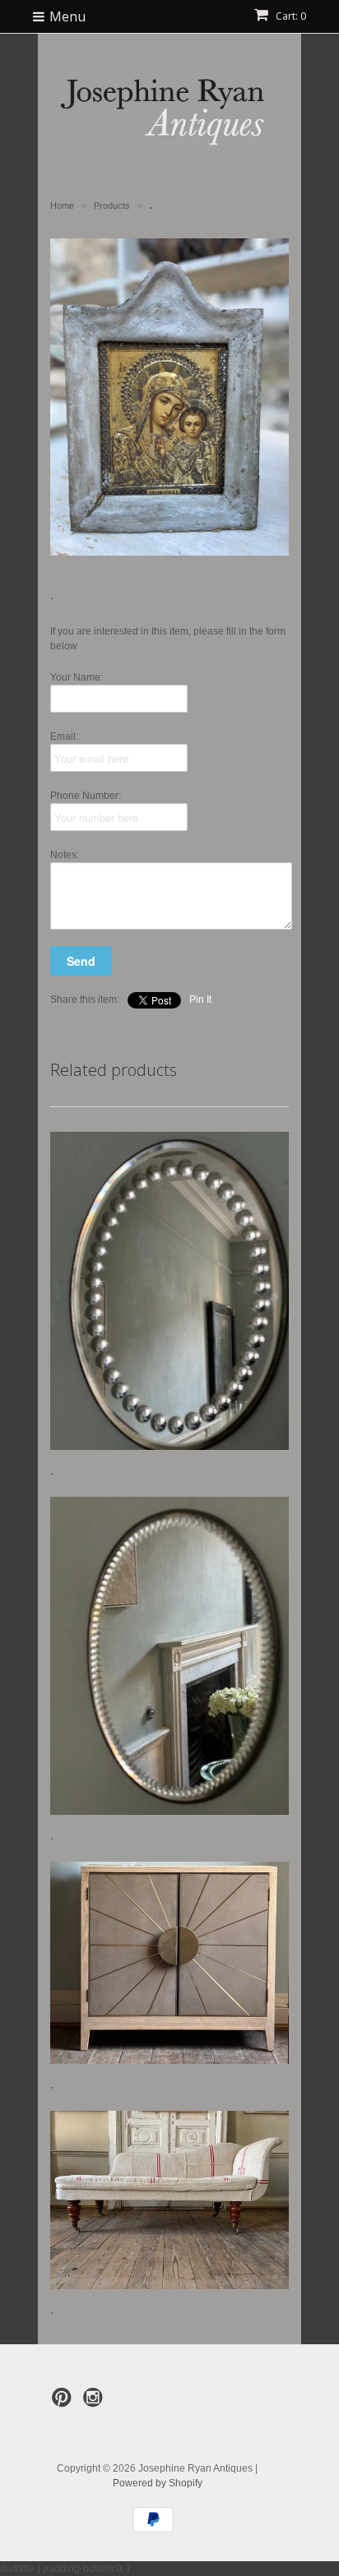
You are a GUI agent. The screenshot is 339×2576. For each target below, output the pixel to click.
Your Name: (77, 677)
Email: (64, 736)
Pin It (200, 999)
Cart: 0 (290, 16)
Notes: (65, 855)
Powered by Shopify (158, 2483)
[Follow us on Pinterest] (64, 2403)
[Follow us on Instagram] (95, 2403)
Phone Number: (86, 796)
